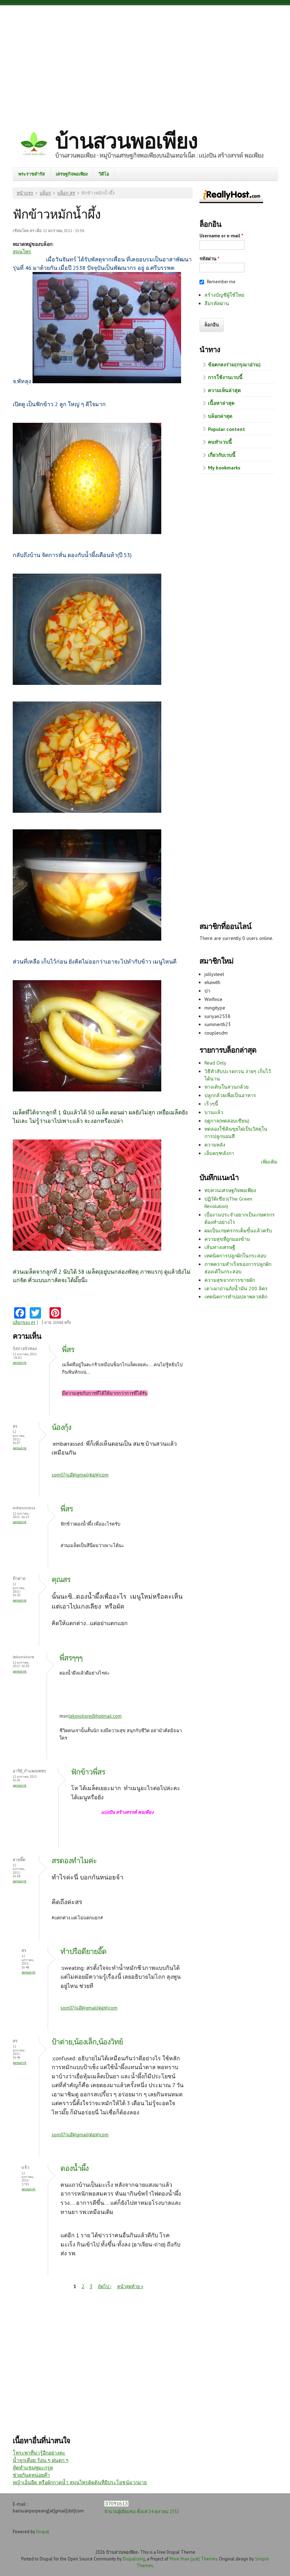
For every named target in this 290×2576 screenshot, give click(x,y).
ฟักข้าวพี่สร (88, 1772)
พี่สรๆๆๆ (71, 1658)
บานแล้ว (214, 1112)
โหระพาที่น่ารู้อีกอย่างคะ (39, 2453)
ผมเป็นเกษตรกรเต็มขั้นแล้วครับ (238, 1231)
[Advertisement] (145, 62)
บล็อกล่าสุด (220, 416)
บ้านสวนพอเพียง (126, 141)
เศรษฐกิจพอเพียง (72, 174)
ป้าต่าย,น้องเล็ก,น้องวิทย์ (87, 2042)
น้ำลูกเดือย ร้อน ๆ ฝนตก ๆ (41, 2460)
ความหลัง (215, 1145)
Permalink (20, 1363)
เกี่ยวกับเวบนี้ (222, 455)
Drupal (43, 2531)
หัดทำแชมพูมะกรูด (33, 2468)
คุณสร (61, 1579)
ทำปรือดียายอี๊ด (83, 1951)
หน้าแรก (25, 193)
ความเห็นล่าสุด (224, 390)
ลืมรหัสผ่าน (217, 303)
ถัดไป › (105, 2287)
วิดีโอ (104, 174)
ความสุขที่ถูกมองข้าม (227, 1239)
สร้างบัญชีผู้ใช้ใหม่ (224, 295)
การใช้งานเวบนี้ (225, 377)
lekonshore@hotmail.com (95, 1716)
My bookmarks (224, 468)
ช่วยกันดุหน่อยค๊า (31, 2475)
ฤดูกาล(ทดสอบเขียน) (227, 1121)
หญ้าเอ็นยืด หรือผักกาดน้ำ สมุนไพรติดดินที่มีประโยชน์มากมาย (80, 2482)
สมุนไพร (22, 251)
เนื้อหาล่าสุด (221, 403)
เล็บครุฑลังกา (219, 1153)
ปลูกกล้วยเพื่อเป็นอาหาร (230, 1095)
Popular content (227, 429)
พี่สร (68, 1349)
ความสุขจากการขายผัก (230, 1280)
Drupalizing (134, 2559)
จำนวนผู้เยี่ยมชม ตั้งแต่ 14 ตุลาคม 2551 (142, 2511)
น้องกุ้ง (61, 1427)
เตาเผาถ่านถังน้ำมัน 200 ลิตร (236, 1289)
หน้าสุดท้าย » (130, 2287)
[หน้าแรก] (34, 145)
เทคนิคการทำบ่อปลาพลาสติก (236, 1297)
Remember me (221, 282)
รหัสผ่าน (210, 259)
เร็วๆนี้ (211, 1104)
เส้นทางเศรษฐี (220, 1247)
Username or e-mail (221, 236)
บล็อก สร (66, 193)
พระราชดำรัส (32, 174)
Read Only (215, 1063)
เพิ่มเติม (269, 1162)
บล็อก (45, 193)
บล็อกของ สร (24, 1322)
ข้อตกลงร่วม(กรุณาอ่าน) (234, 365)
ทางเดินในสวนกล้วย (227, 1087)
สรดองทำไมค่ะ (74, 1861)
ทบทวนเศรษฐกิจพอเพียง (230, 1190)
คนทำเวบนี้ (220, 442)
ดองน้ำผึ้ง (74, 2168)
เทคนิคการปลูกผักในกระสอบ (235, 1256)
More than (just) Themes (193, 2559)
